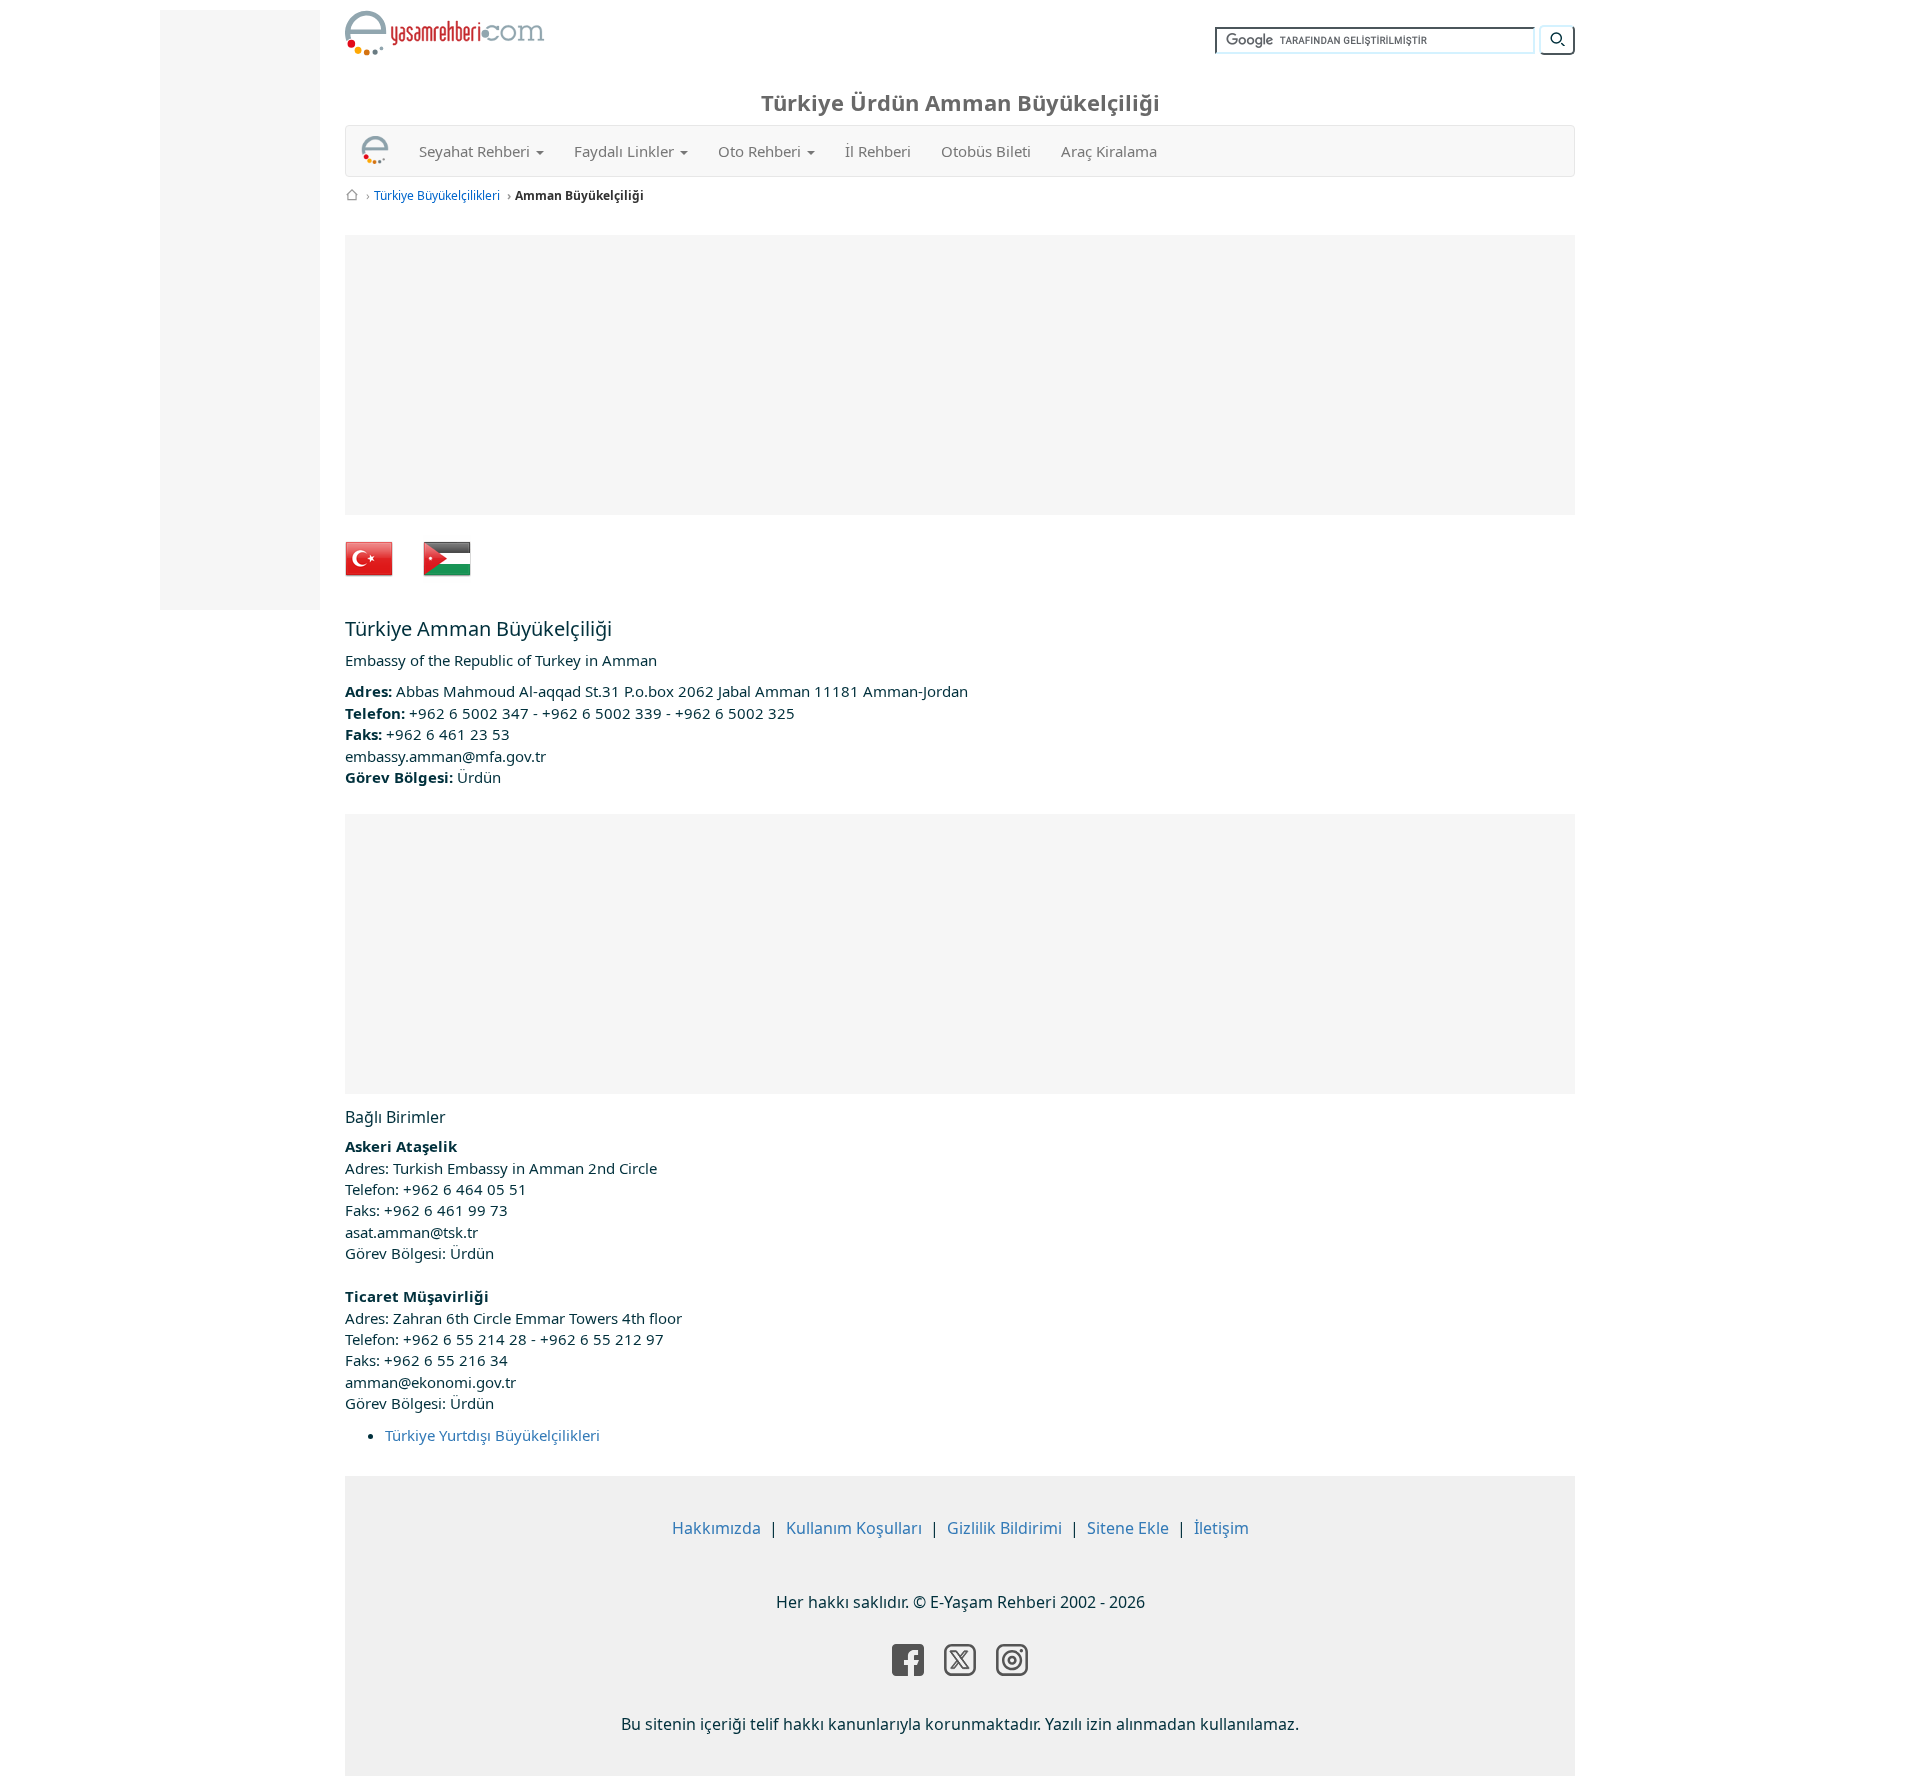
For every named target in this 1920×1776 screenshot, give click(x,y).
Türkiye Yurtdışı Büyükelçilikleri (492, 1435)
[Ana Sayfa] (352, 195)
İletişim (1221, 1528)
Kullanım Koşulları (854, 1528)
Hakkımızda (716, 1528)
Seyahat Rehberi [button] (476, 151)
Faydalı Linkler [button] (626, 151)
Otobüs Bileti (986, 151)
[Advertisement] (960, 375)
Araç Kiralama (1109, 151)
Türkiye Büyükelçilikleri (437, 195)
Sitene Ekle (1128, 1528)
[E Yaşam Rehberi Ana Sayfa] (445, 33)
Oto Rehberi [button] (761, 151)
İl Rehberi (878, 151)
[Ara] (1557, 40)
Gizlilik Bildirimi (1004, 1528)
